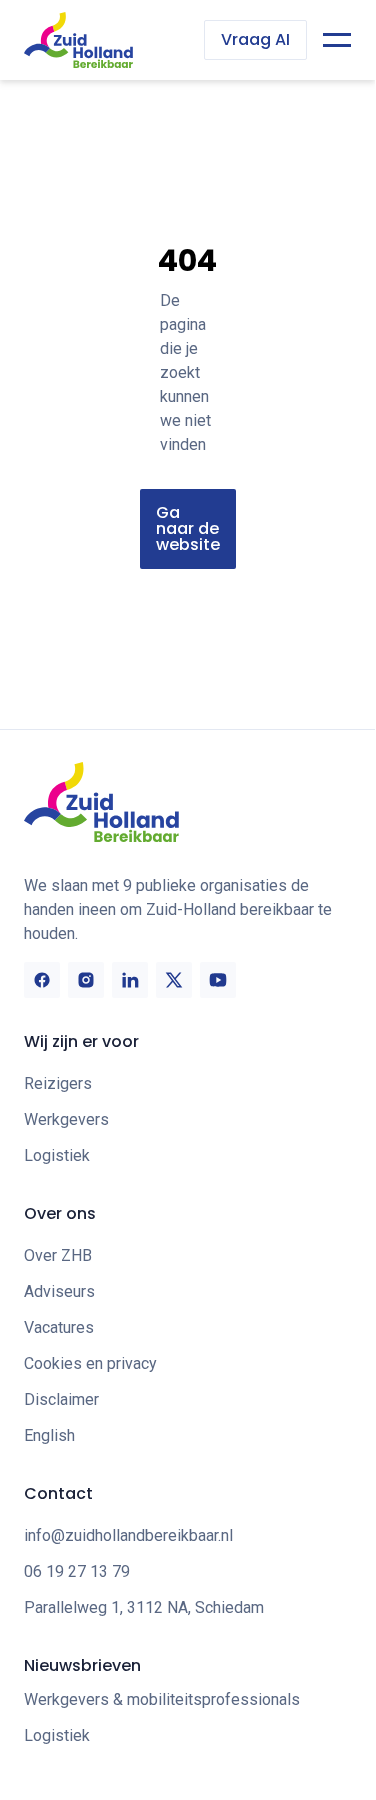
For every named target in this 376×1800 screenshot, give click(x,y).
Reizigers (58, 1083)
